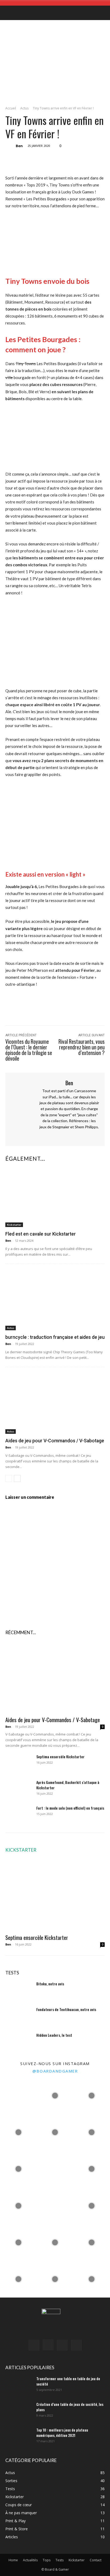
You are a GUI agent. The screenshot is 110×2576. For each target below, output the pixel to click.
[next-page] (17, 1478)
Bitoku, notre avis (50, 1984)
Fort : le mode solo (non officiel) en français (70, 1808)
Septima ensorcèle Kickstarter (60, 1757)
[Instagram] (64, 1136)
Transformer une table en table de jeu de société (68, 2381)
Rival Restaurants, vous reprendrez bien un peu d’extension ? (82, 1047)
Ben (19, 146)
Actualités (30, 2560)
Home (13, 2560)
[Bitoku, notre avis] (19, 1990)
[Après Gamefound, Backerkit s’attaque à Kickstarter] (19, 1789)
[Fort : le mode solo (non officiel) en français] (19, 1815)
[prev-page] (9, 1478)
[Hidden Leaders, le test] (19, 2042)
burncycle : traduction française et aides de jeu (55, 1337)
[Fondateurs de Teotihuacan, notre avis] (19, 2016)
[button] (103, 13)
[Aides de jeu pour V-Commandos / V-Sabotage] (55, 1404)
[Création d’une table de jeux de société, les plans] (19, 2411)
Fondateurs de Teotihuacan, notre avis (66, 2009)
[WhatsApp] (74, 159)
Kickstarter (14, 1225)
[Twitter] (50, 159)
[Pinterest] (62, 159)
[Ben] (10, 146)
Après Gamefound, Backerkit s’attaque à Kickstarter (68, 1785)
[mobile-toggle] (9, 13)
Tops (47, 2560)
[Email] (87, 159)
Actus (24, 108)
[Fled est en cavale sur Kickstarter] (55, 1197)
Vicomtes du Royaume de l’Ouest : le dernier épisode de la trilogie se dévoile (29, 1050)
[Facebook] (37, 159)
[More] (99, 159)
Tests (60, 2560)
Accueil (11, 108)
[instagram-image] (18, 2095)
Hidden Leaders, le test (54, 2035)
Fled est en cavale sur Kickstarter (41, 1234)
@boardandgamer (55, 2071)
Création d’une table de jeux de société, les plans (70, 2407)
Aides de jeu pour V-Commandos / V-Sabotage (55, 1441)
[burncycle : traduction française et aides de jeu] (55, 1300)
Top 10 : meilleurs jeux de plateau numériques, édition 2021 (62, 2432)
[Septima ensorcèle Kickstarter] (19, 1763)
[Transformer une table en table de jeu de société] (19, 2385)
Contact (96, 2560)
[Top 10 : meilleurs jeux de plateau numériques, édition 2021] (19, 2437)
